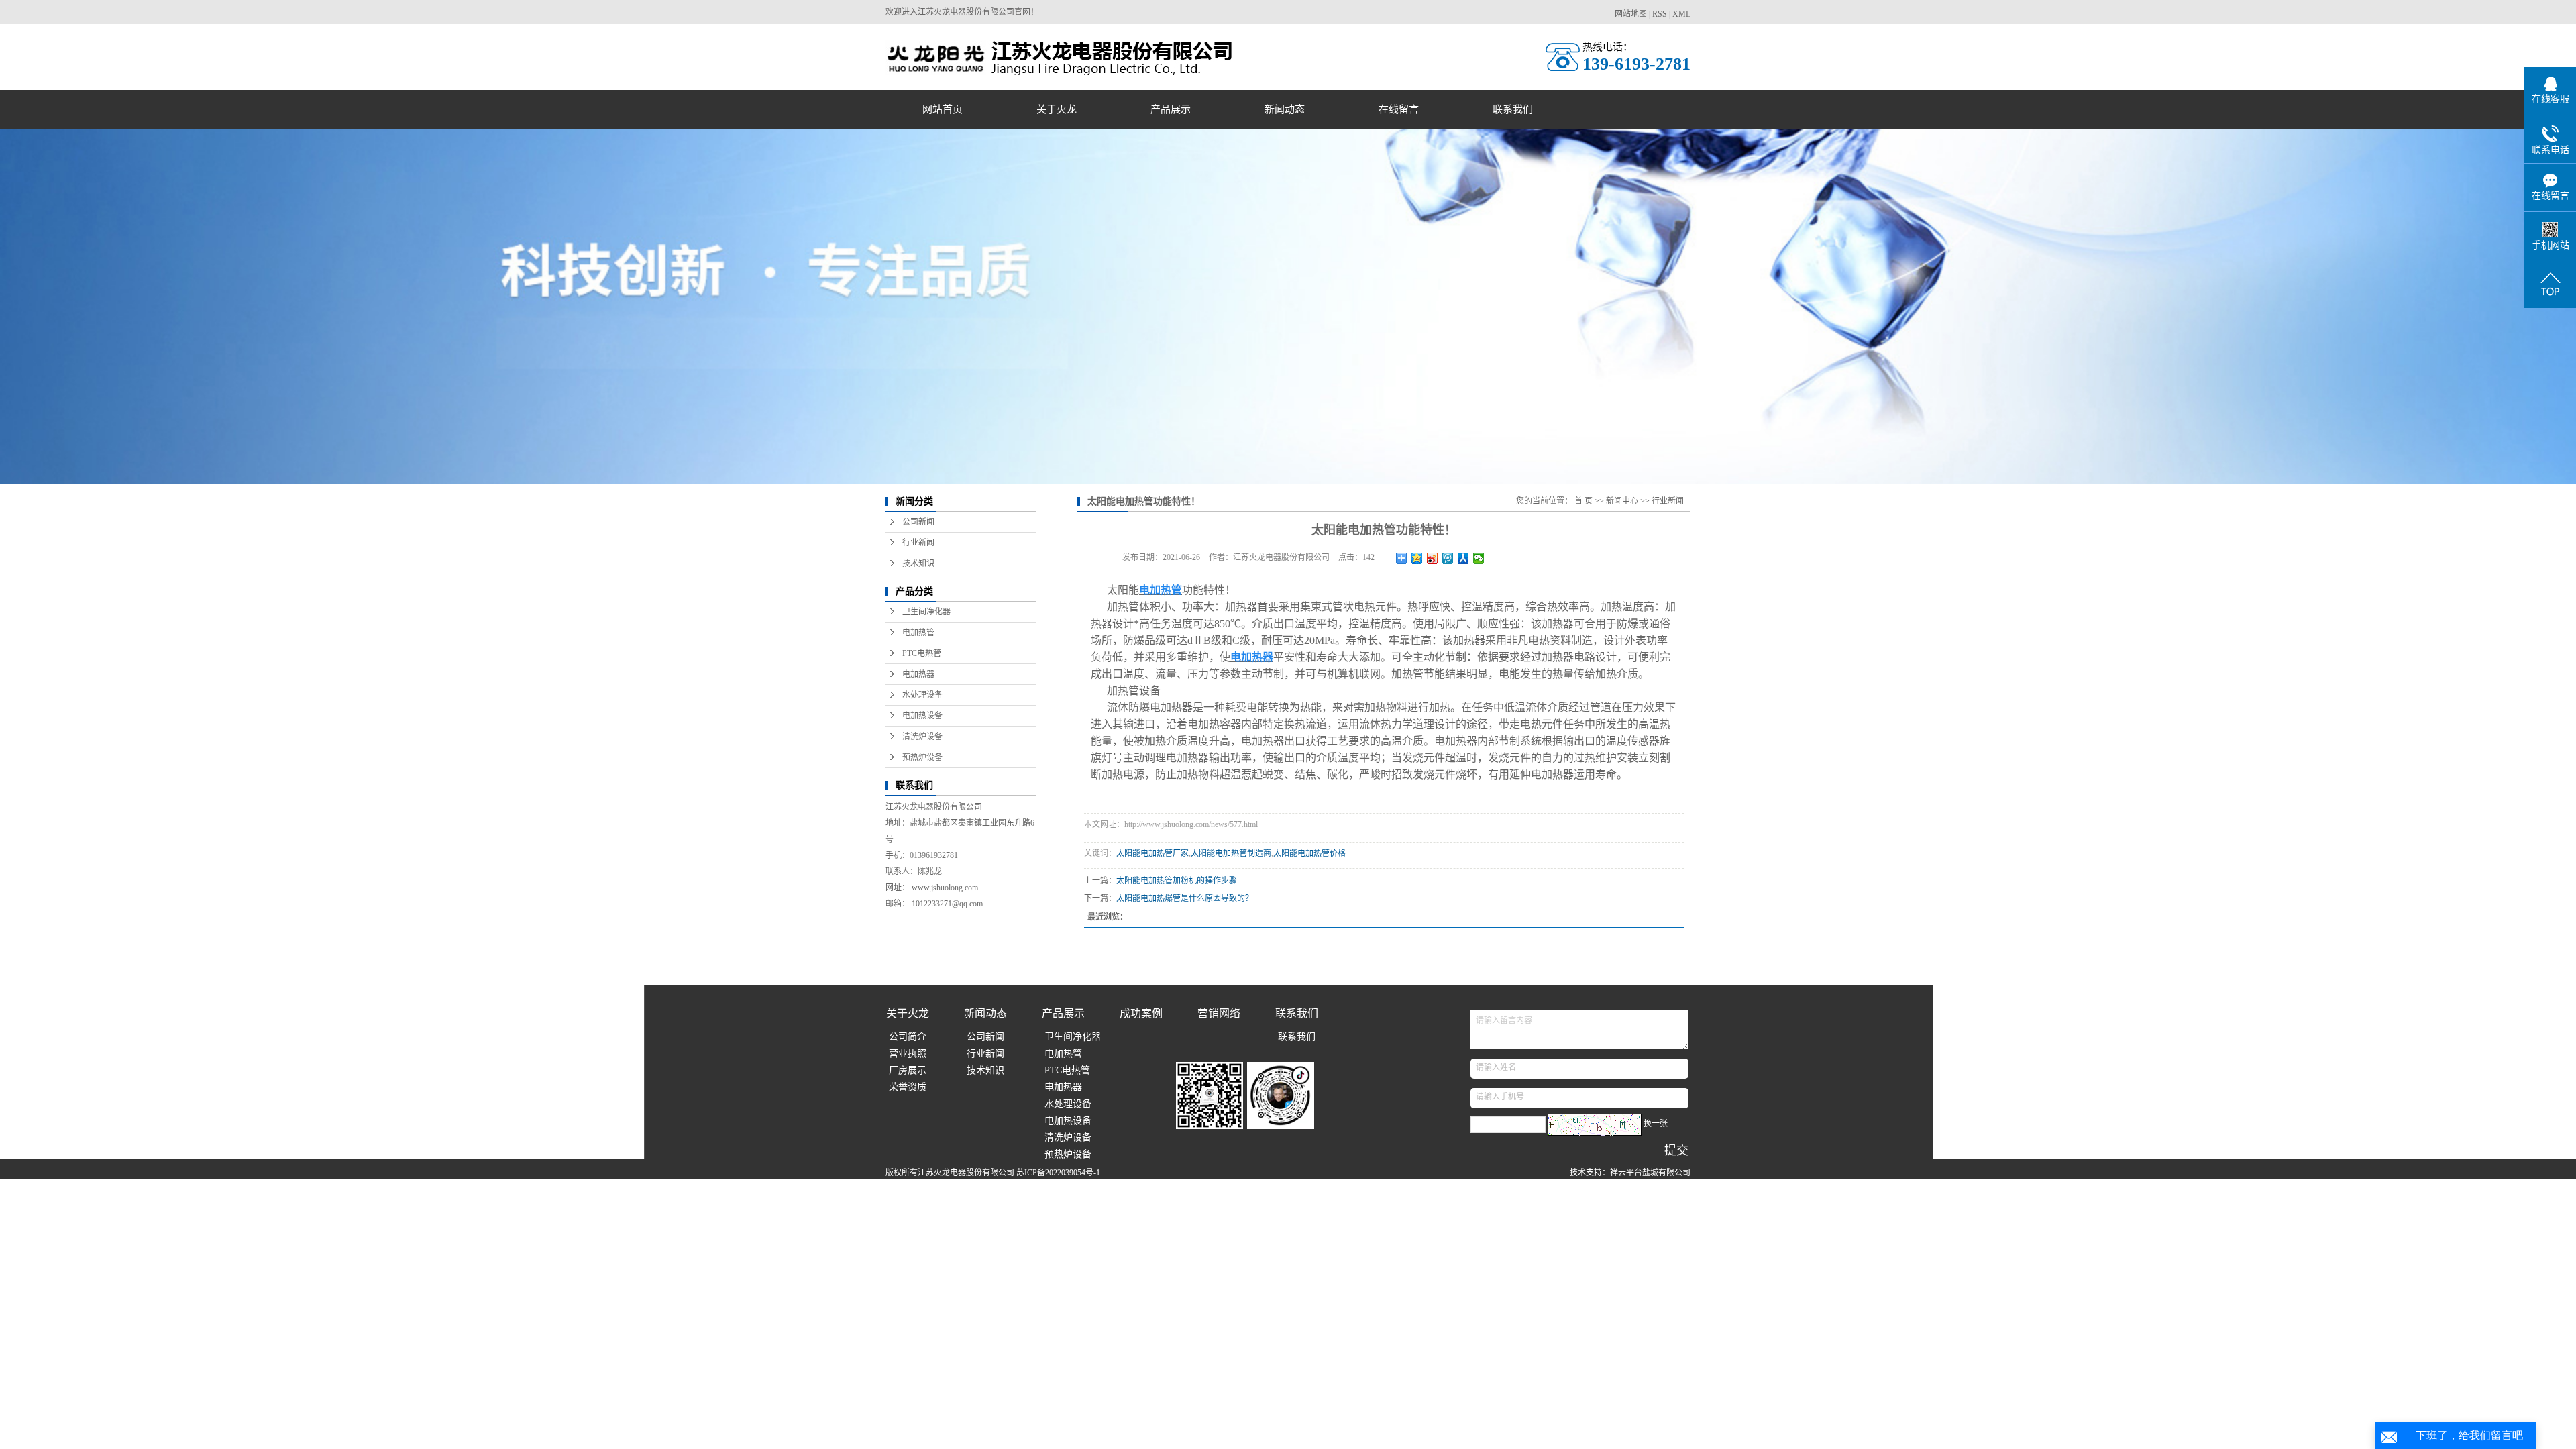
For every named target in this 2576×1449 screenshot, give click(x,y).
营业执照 (908, 1054)
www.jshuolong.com (945, 888)
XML (1681, 14)
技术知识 (918, 563)
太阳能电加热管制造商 (1231, 853)
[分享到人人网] (1463, 558)
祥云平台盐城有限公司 (1650, 1173)
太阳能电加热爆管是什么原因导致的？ (1185, 898)
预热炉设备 (922, 757)
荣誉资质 (908, 1087)
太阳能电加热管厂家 (1152, 853)
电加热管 (918, 633)
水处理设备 (922, 695)
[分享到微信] (1479, 558)
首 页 (1584, 501)
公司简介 (908, 1037)
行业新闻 (918, 543)
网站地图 (1631, 14)
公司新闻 (918, 522)
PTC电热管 (922, 653)
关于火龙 (1057, 109)
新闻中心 (1622, 501)
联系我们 (1513, 109)
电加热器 (918, 674)
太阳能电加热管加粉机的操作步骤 (1177, 881)
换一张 (1656, 1124)
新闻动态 (1285, 109)
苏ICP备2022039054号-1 (1058, 1173)
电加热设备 (922, 716)
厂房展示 (908, 1070)
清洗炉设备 (922, 737)
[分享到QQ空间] (1417, 558)
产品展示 (1171, 109)
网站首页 (943, 109)
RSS (1660, 14)
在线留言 (1399, 109)
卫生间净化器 (926, 612)
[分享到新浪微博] (1433, 558)
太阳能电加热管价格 (1309, 853)
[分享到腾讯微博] (1448, 558)
